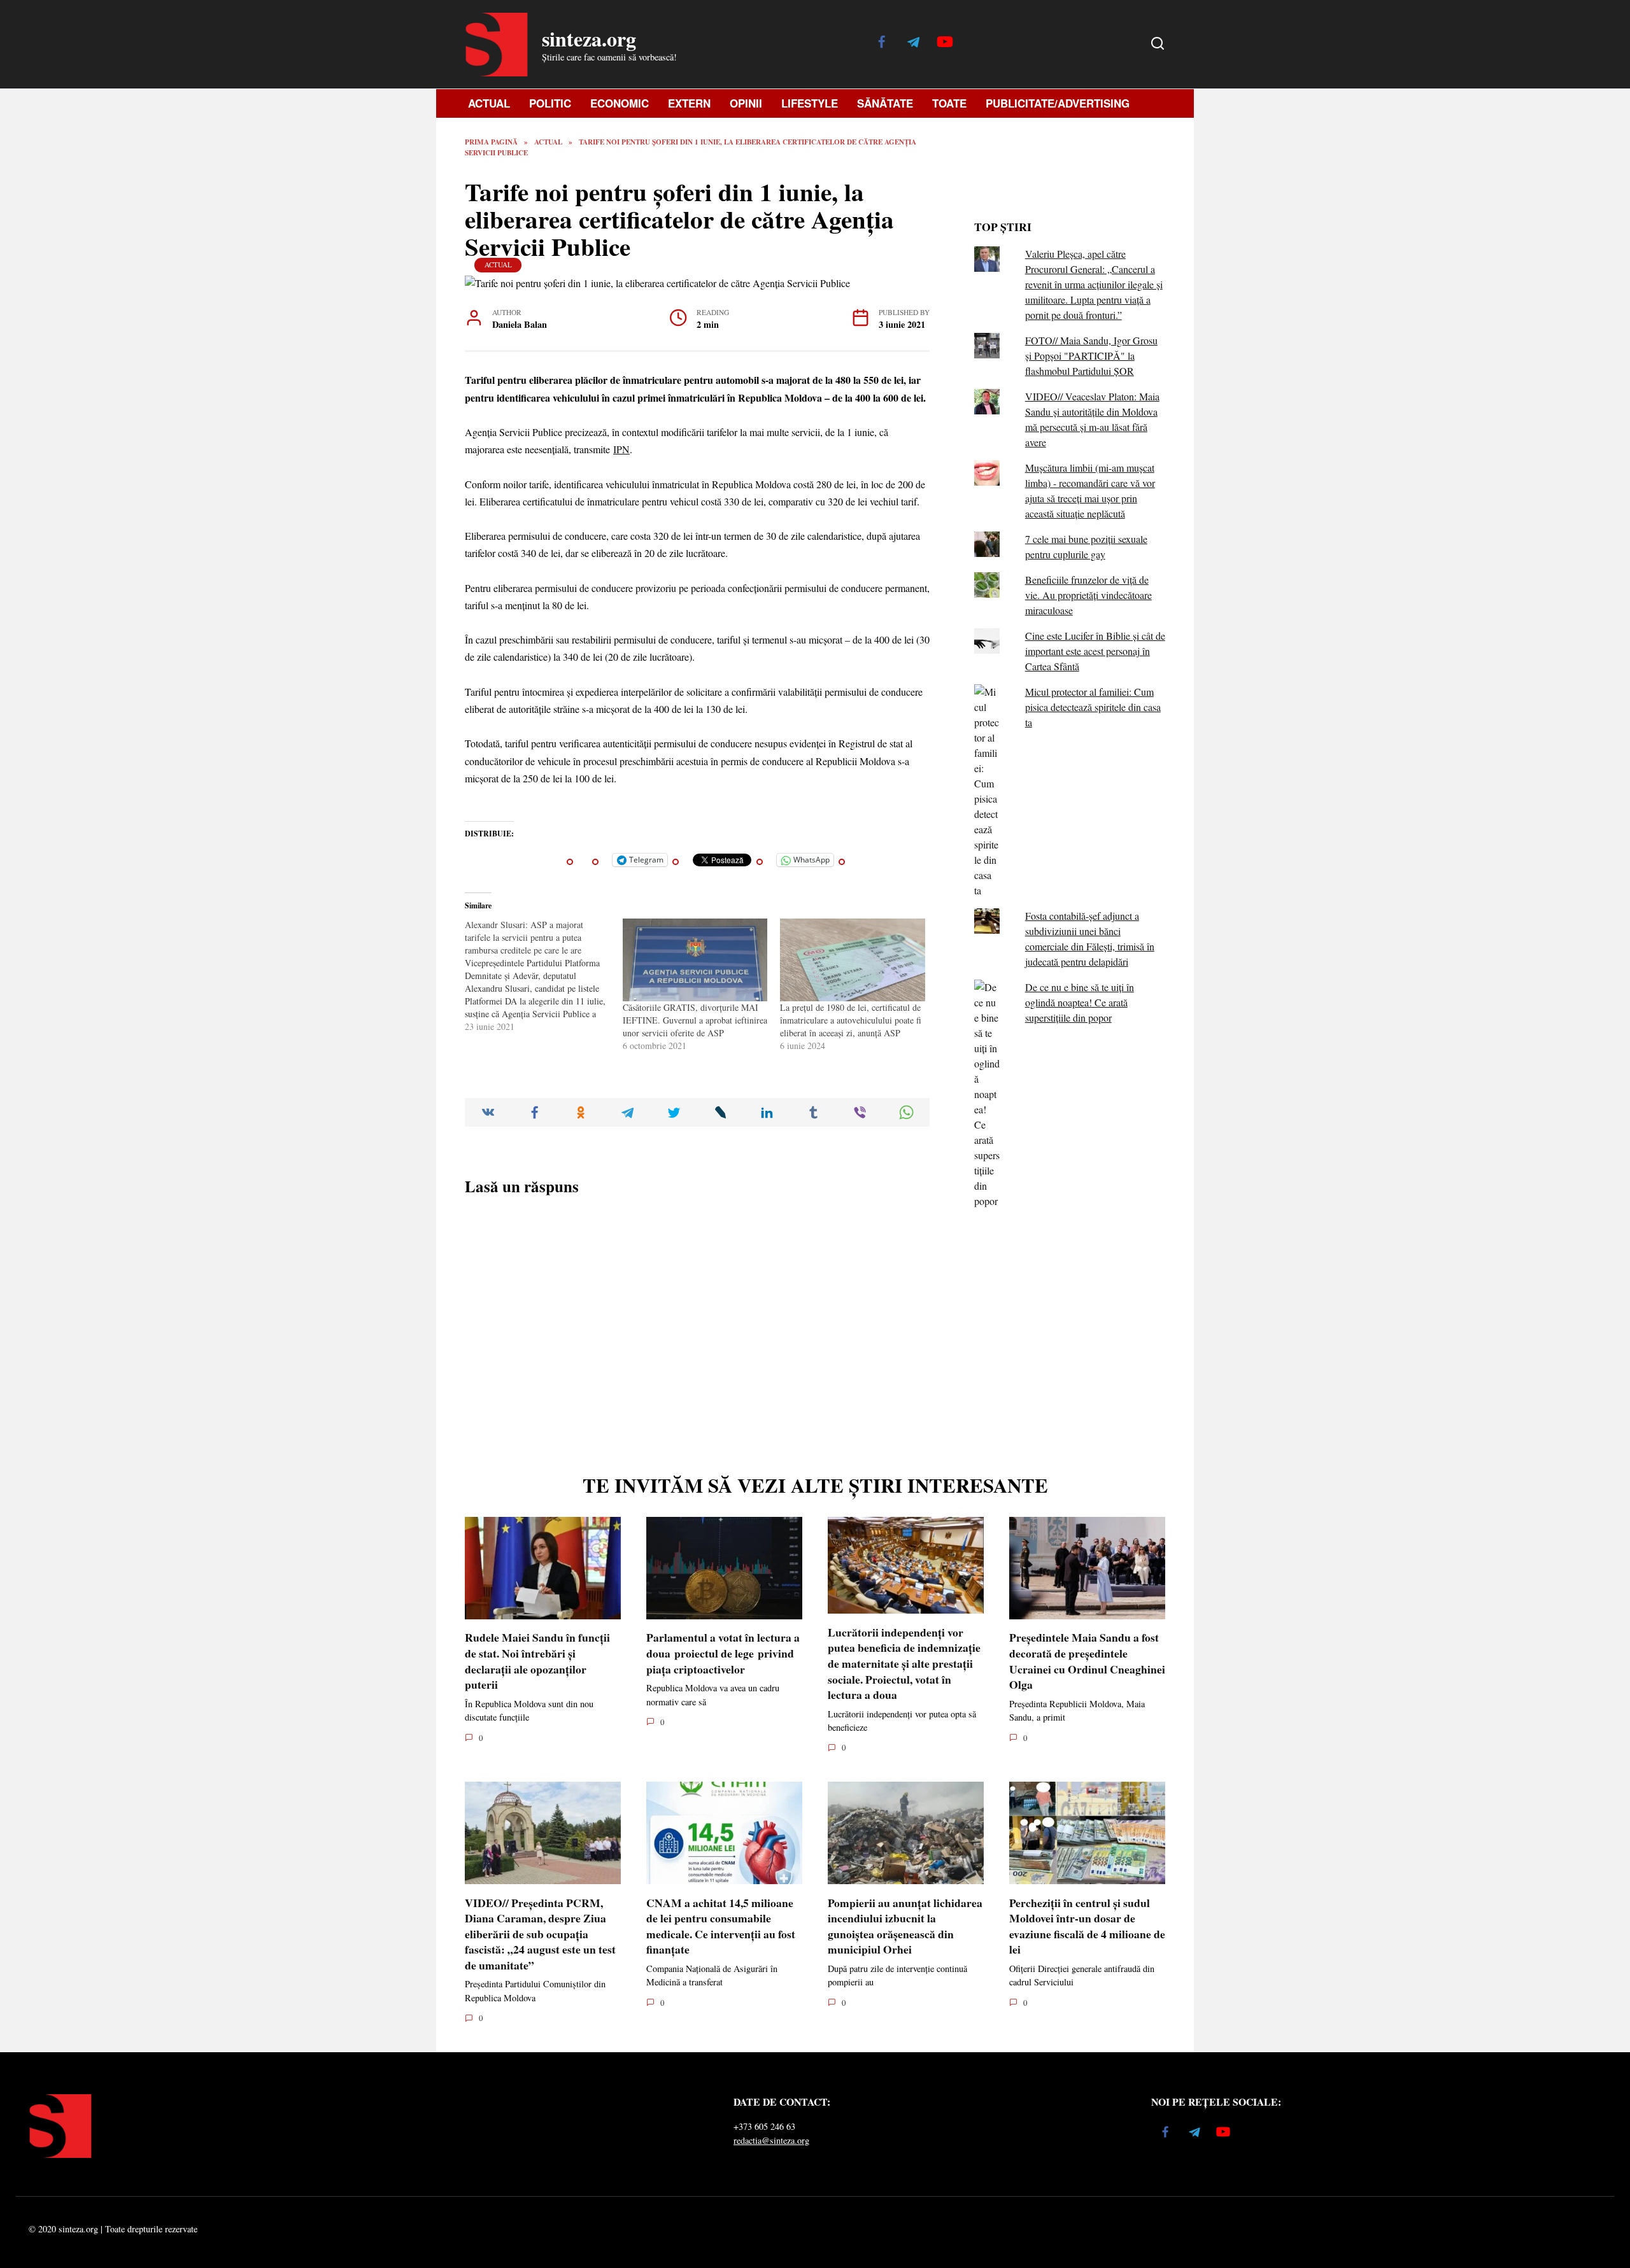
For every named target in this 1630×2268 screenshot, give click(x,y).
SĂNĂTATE (885, 103)
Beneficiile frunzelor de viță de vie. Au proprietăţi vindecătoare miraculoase (1088, 595)
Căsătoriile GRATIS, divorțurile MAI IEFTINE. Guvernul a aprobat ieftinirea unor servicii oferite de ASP (695, 1020)
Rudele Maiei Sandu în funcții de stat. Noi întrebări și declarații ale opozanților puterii (537, 1661)
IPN (621, 449)
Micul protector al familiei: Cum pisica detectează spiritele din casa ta (1093, 707)
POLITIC (550, 103)
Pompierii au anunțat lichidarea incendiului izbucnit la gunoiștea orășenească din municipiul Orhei (905, 1926)
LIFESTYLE (810, 103)
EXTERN (689, 103)
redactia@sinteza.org (771, 2140)
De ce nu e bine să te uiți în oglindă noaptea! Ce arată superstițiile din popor (1080, 1002)
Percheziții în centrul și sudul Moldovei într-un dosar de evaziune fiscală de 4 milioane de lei (1087, 1926)
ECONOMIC (620, 103)
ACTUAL (489, 103)
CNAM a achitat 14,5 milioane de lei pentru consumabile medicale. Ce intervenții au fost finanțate (721, 1926)
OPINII (746, 103)
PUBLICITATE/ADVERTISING (1058, 103)
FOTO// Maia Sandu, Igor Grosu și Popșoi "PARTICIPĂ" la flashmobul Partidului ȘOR (1091, 356)
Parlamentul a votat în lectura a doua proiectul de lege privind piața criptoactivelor (723, 1653)
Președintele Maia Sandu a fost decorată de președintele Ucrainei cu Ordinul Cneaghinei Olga (1087, 1661)
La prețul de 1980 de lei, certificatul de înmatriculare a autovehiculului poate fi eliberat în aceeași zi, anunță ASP (851, 1020)
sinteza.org (589, 39)
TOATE (949, 103)
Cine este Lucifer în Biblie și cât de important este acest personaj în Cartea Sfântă (1095, 651)
